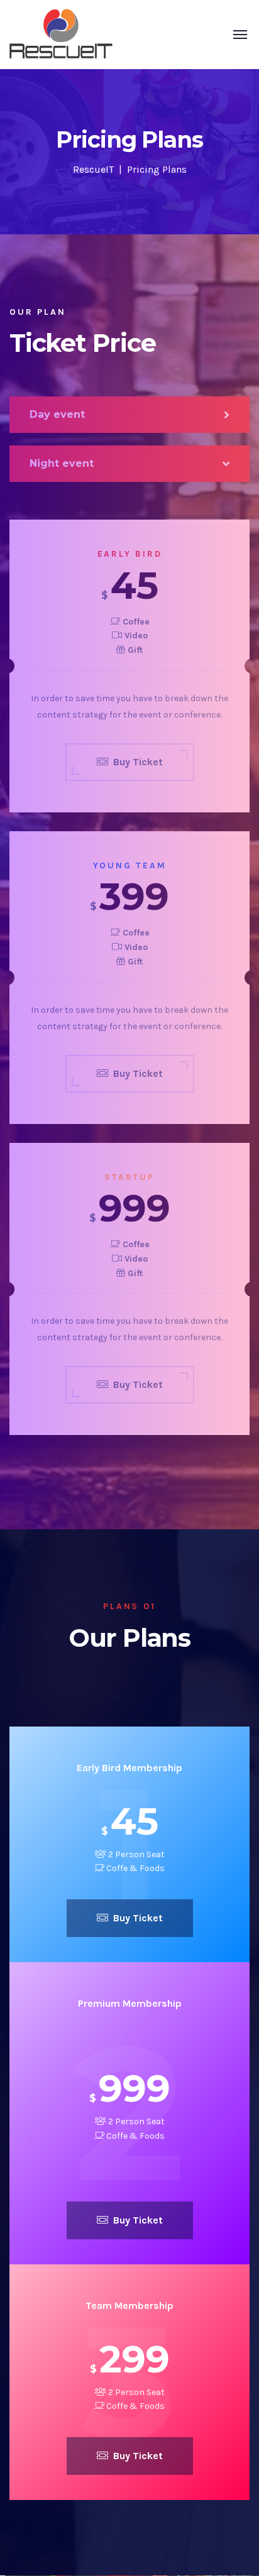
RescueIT (93, 169)
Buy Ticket (138, 1918)
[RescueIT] (61, 34)
